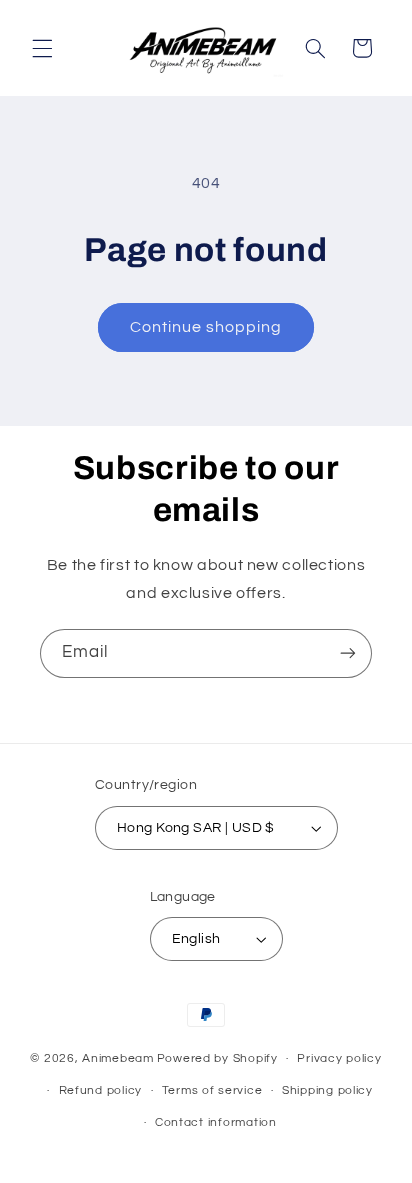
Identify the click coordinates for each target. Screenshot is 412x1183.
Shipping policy (327, 1090)
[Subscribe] (348, 653)
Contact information (216, 1122)
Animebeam (118, 1058)
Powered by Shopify (217, 1058)
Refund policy (101, 1090)
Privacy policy (339, 1058)
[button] (42, 48)
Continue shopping (206, 327)
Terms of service (212, 1090)
